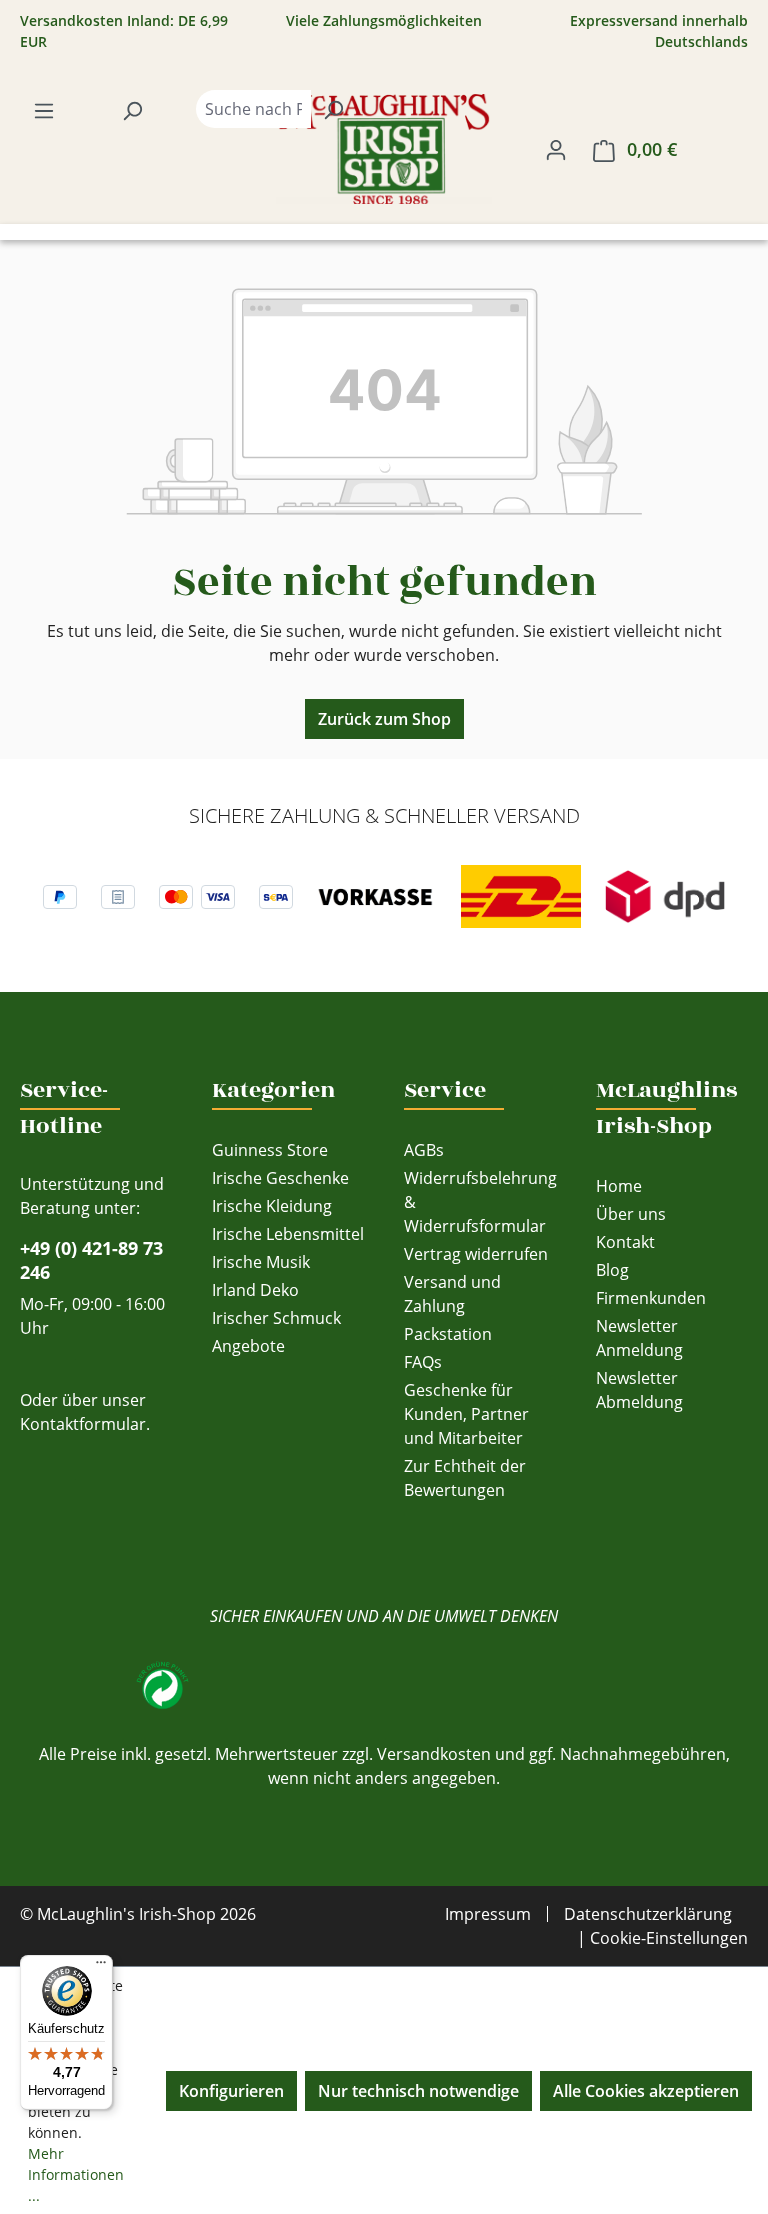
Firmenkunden (651, 1298)
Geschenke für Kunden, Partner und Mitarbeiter (466, 1414)
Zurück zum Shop (384, 719)
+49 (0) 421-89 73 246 (91, 1260)
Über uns (631, 1214)
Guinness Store (270, 1150)
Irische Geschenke (280, 1178)
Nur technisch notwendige (418, 2091)
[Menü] (44, 110)
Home (619, 1186)
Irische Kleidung (272, 1206)
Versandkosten (434, 1754)
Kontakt (625, 1242)
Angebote (248, 1346)
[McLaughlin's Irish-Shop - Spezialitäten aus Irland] (384, 149)
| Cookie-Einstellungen (662, 1938)
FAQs (423, 1362)
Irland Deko (255, 1290)
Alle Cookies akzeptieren (646, 2091)
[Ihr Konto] (556, 149)
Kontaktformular (83, 1424)
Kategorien (273, 1090)
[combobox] (253, 109)
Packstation (448, 1334)
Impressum (488, 1914)
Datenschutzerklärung (648, 1914)
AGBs (424, 1150)
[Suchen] (132, 110)
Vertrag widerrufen (476, 1254)
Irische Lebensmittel (288, 1234)
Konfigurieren (231, 2091)
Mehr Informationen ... (76, 2174)
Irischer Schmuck (276, 1318)
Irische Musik (261, 1262)
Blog (612, 1270)
